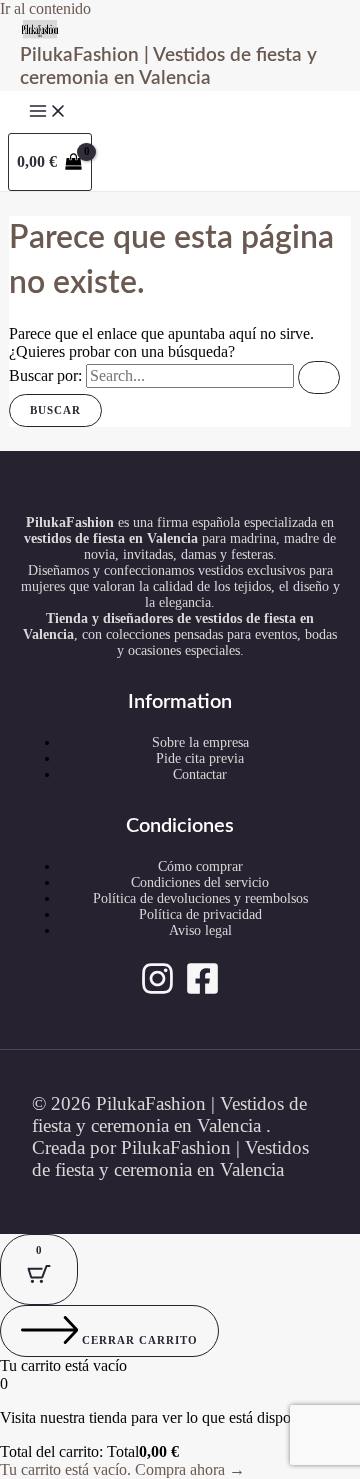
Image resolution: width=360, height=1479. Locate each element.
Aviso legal (200, 930)
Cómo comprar (200, 866)
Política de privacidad (200, 914)
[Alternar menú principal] (48, 112)
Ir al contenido (45, 8)
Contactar (200, 774)
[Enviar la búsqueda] (319, 377)
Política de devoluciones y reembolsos (200, 898)
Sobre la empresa (200, 742)
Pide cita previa (200, 758)
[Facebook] (202, 990)
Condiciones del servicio (200, 882)
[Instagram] (157, 990)
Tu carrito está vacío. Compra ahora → (122, 1469)
